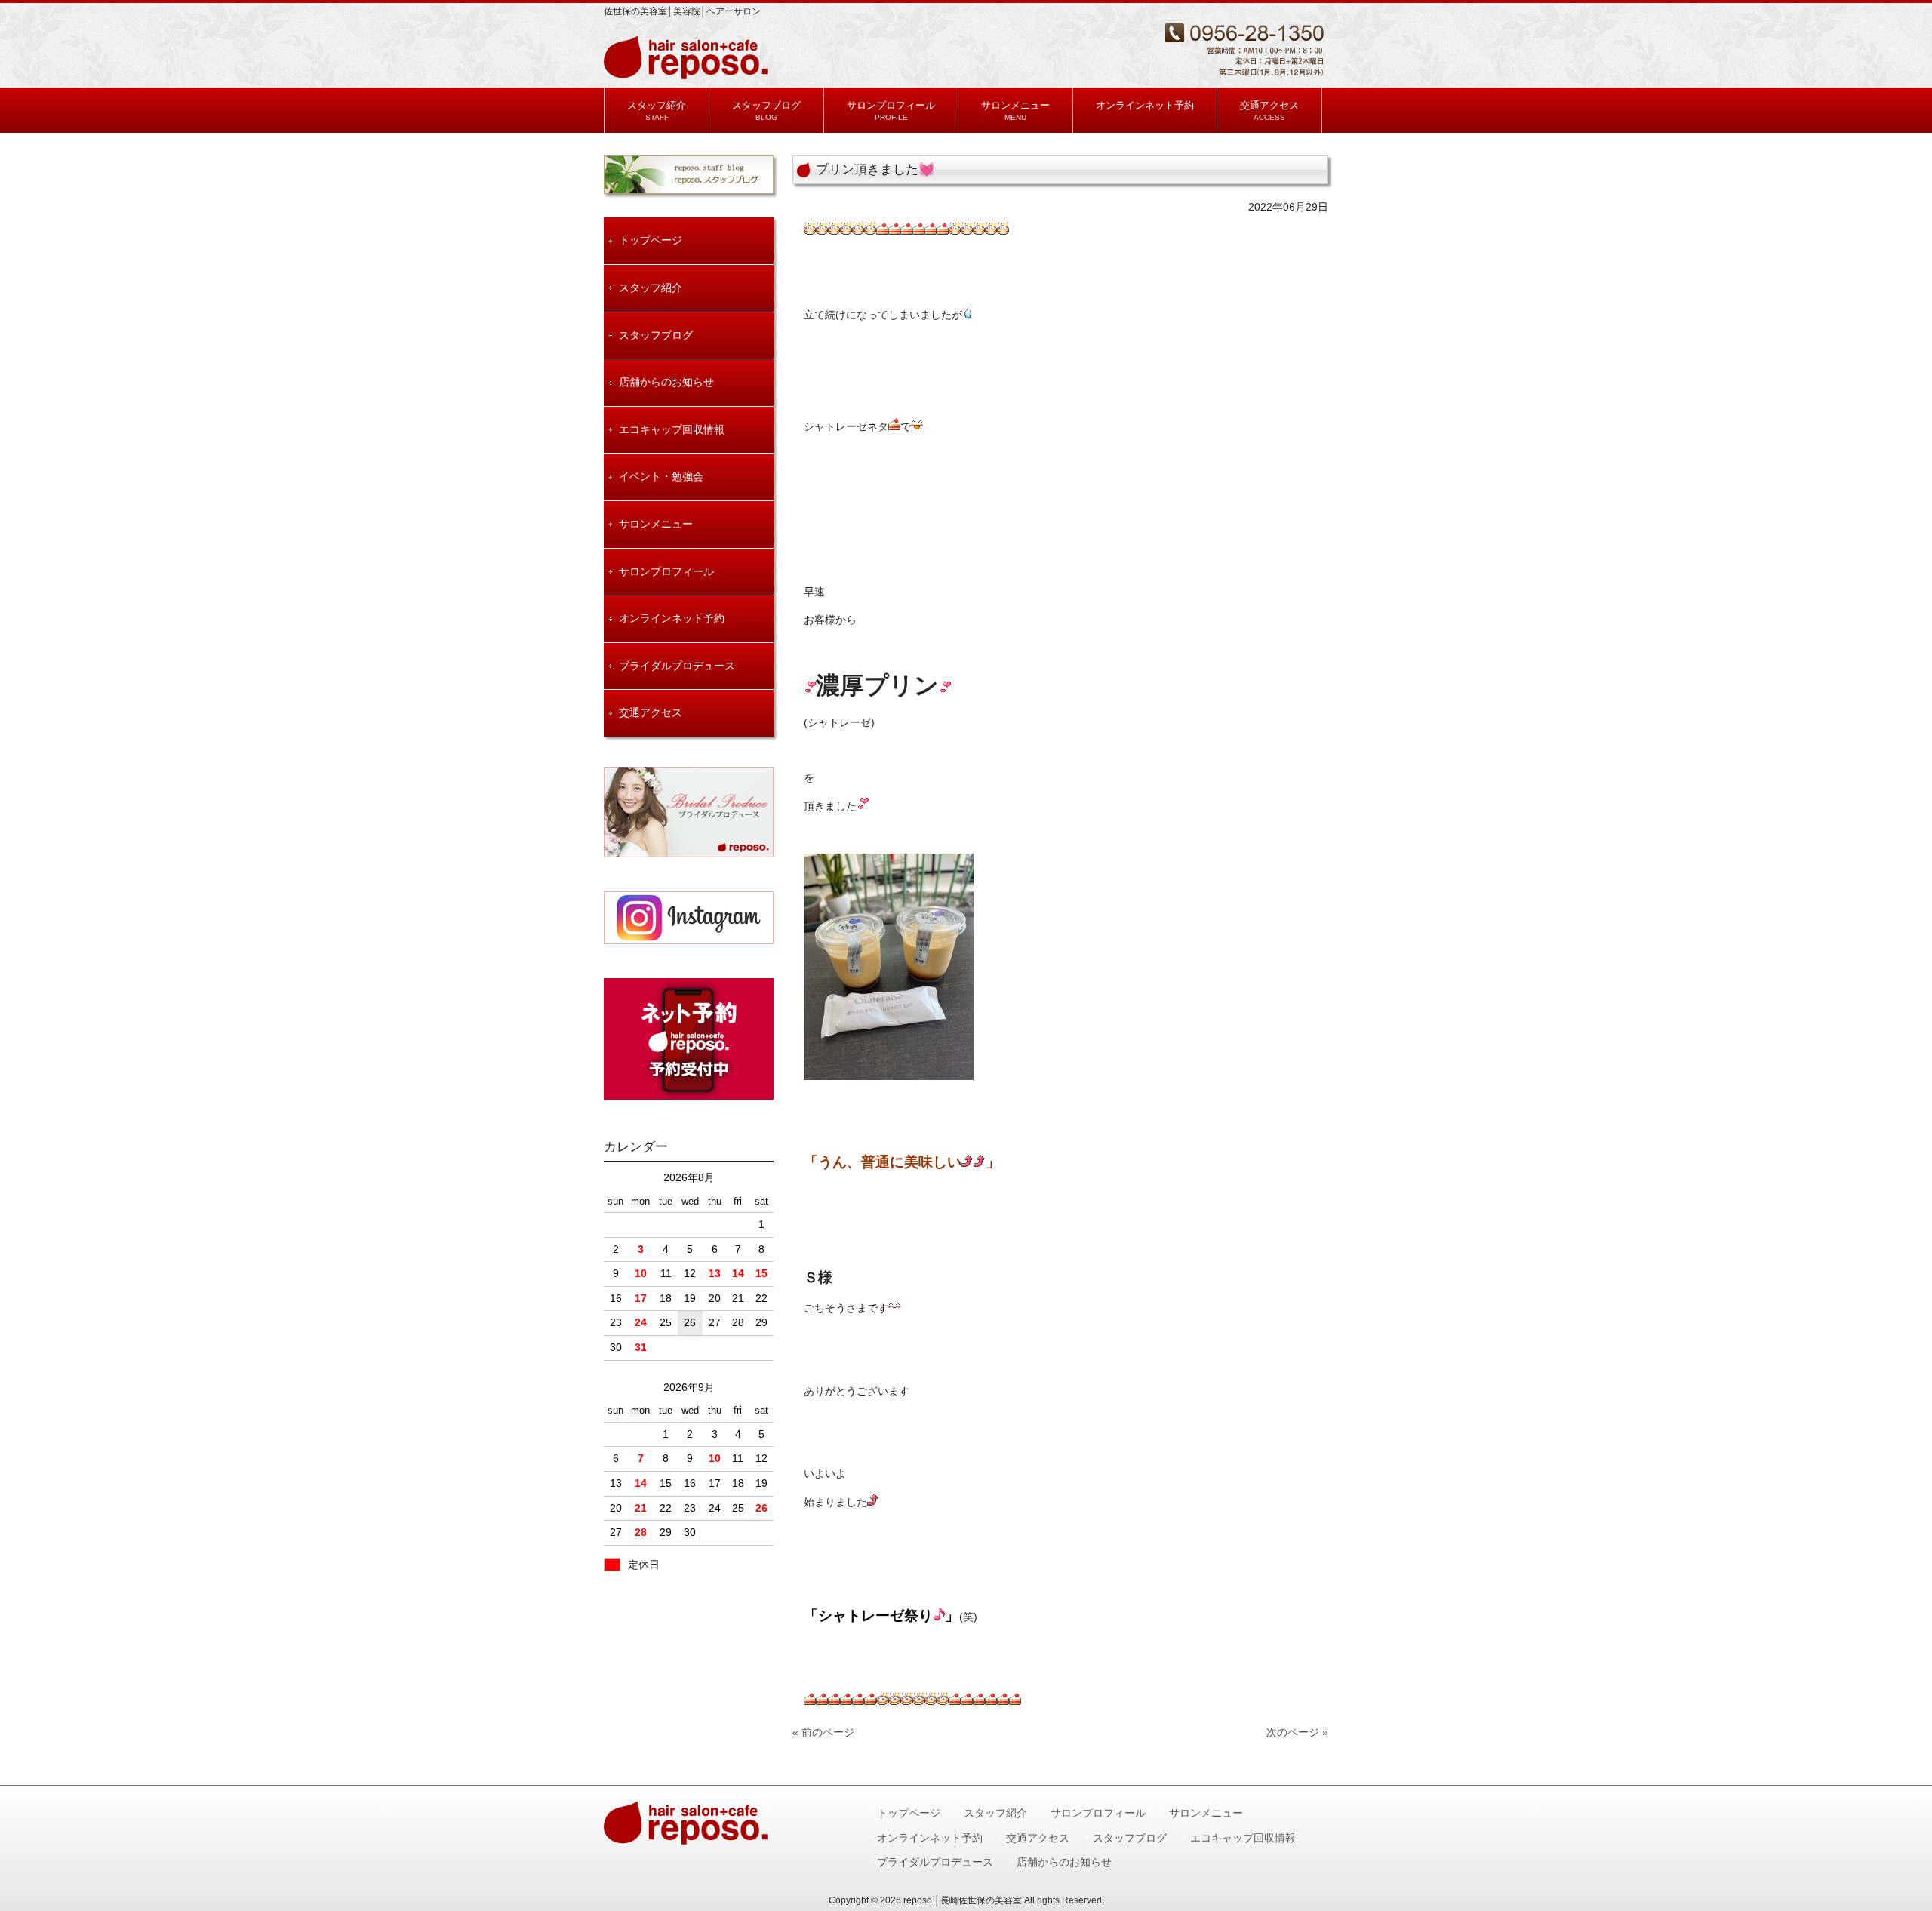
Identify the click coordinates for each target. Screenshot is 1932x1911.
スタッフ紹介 (651, 288)
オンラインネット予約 (672, 618)
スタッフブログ (656, 335)
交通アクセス (651, 712)
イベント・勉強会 (661, 476)
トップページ (651, 240)
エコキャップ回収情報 (672, 429)
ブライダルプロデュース (677, 666)
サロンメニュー (656, 524)
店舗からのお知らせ (666, 382)
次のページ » (1297, 1732)
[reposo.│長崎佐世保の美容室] (688, 74)
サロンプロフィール (666, 571)
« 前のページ (823, 1732)
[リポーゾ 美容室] (689, 918)
